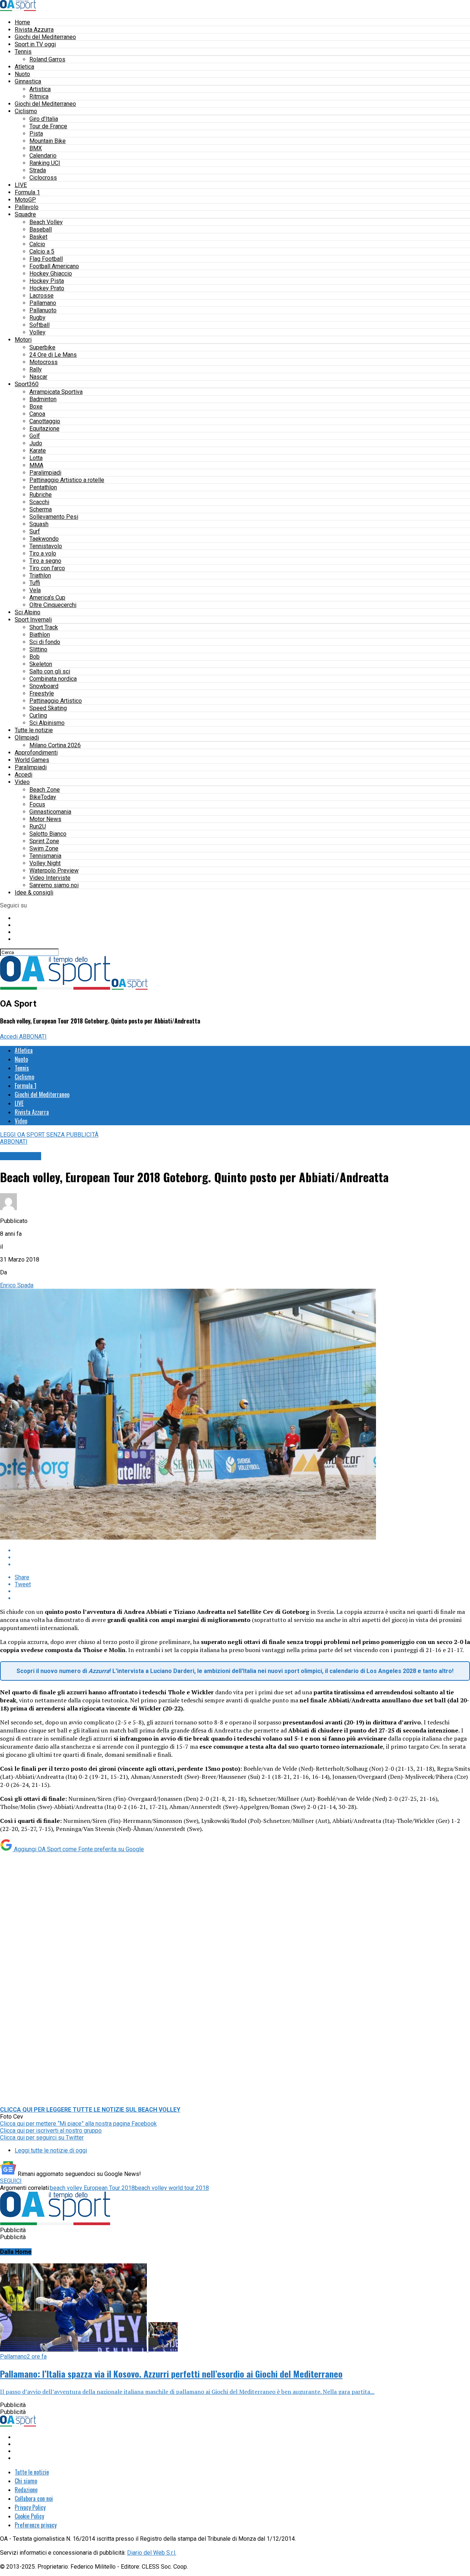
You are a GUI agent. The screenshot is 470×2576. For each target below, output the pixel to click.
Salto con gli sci (50, 671)
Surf (35, 531)
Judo (36, 443)
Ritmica (39, 96)
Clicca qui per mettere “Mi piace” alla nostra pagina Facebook (78, 2124)
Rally (36, 369)
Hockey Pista (47, 281)
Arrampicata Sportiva (56, 392)
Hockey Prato (47, 288)
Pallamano (43, 303)
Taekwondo (44, 539)
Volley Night (45, 863)
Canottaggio (45, 421)
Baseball (41, 229)
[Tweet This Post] (242, 1557)
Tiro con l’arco (47, 568)
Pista (36, 134)
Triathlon (40, 575)
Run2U (38, 826)
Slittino (38, 649)
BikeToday (43, 797)
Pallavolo (27, 207)
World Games (32, 760)
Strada (38, 170)
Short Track (44, 627)
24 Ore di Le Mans (53, 355)
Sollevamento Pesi (54, 517)
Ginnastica (28, 81)
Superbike (42, 347)
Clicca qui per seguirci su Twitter (42, 2138)
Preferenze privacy (36, 2525)
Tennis (23, 52)
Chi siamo (26, 2481)
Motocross (44, 362)
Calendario (43, 156)
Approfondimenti (36, 753)
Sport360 (27, 384)
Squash (39, 524)
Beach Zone (45, 790)
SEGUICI (11, 2181)
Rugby (37, 318)
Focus (37, 804)
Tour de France (48, 126)
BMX (36, 148)
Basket (38, 237)
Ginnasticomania (50, 812)
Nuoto (22, 74)
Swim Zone (44, 848)
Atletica (24, 67)
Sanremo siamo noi (54, 885)
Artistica (40, 89)
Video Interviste (50, 878)
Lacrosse (41, 296)
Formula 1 (27, 192)
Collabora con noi (34, 2498)
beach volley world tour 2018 (172, 2188)
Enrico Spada (17, 1285)
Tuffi (35, 583)
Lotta (36, 458)
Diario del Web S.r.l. (152, 2553)
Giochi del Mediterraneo (45, 37)
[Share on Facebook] (242, 1550)
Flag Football (46, 259)
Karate (38, 451)
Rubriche (41, 495)
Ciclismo (26, 111)
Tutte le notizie (34, 730)
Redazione (26, 2490)
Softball (39, 325)
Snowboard (44, 686)
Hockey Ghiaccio (51, 274)
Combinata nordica (53, 679)
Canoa (37, 414)
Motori (23, 340)
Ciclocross (43, 178)
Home (22, 22)
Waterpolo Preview (54, 870)
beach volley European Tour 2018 (92, 2188)
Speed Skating (48, 708)
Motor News (45, 819)
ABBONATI (33, 1037)
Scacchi (39, 502)
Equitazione (44, 429)
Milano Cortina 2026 (55, 745)
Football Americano (54, 266)
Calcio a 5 (42, 251)
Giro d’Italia (44, 119)
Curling (38, 715)
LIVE (21, 185)
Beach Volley (46, 222)
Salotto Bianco (48, 834)
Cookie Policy (29, 2516)
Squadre (25, 214)
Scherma (41, 509)
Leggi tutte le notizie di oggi (51, 2150)
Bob (35, 657)
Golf (35, 436)
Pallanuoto (43, 310)
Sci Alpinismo (47, 723)
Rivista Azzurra (34, 30)
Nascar (38, 377)
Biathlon (40, 635)
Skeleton (41, 664)
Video (22, 782)
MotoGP (25, 200)
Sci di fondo (45, 642)
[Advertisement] (235, 1931)
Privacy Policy (30, 2507)
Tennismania (45, 856)
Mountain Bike (48, 141)
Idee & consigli (34, 893)
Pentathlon (43, 487)
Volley (37, 332)
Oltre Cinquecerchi (53, 605)
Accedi (23, 775)
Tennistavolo (46, 546)
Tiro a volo (43, 553)
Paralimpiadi (45, 473)
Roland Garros (47, 59)
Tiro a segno (45, 561)
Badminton (43, 399)
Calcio (37, 244)
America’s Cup (47, 598)
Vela (35, 590)
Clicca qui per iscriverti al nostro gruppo (51, 2131)
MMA (36, 465)
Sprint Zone (44, 841)
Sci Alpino (28, 612)
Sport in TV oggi (35, 44)
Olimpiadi (27, 737)
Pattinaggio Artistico (56, 701)
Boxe (36, 406)
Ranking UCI (45, 163)
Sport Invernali (33, 620)
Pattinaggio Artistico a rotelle (67, 480)
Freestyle (42, 693)
